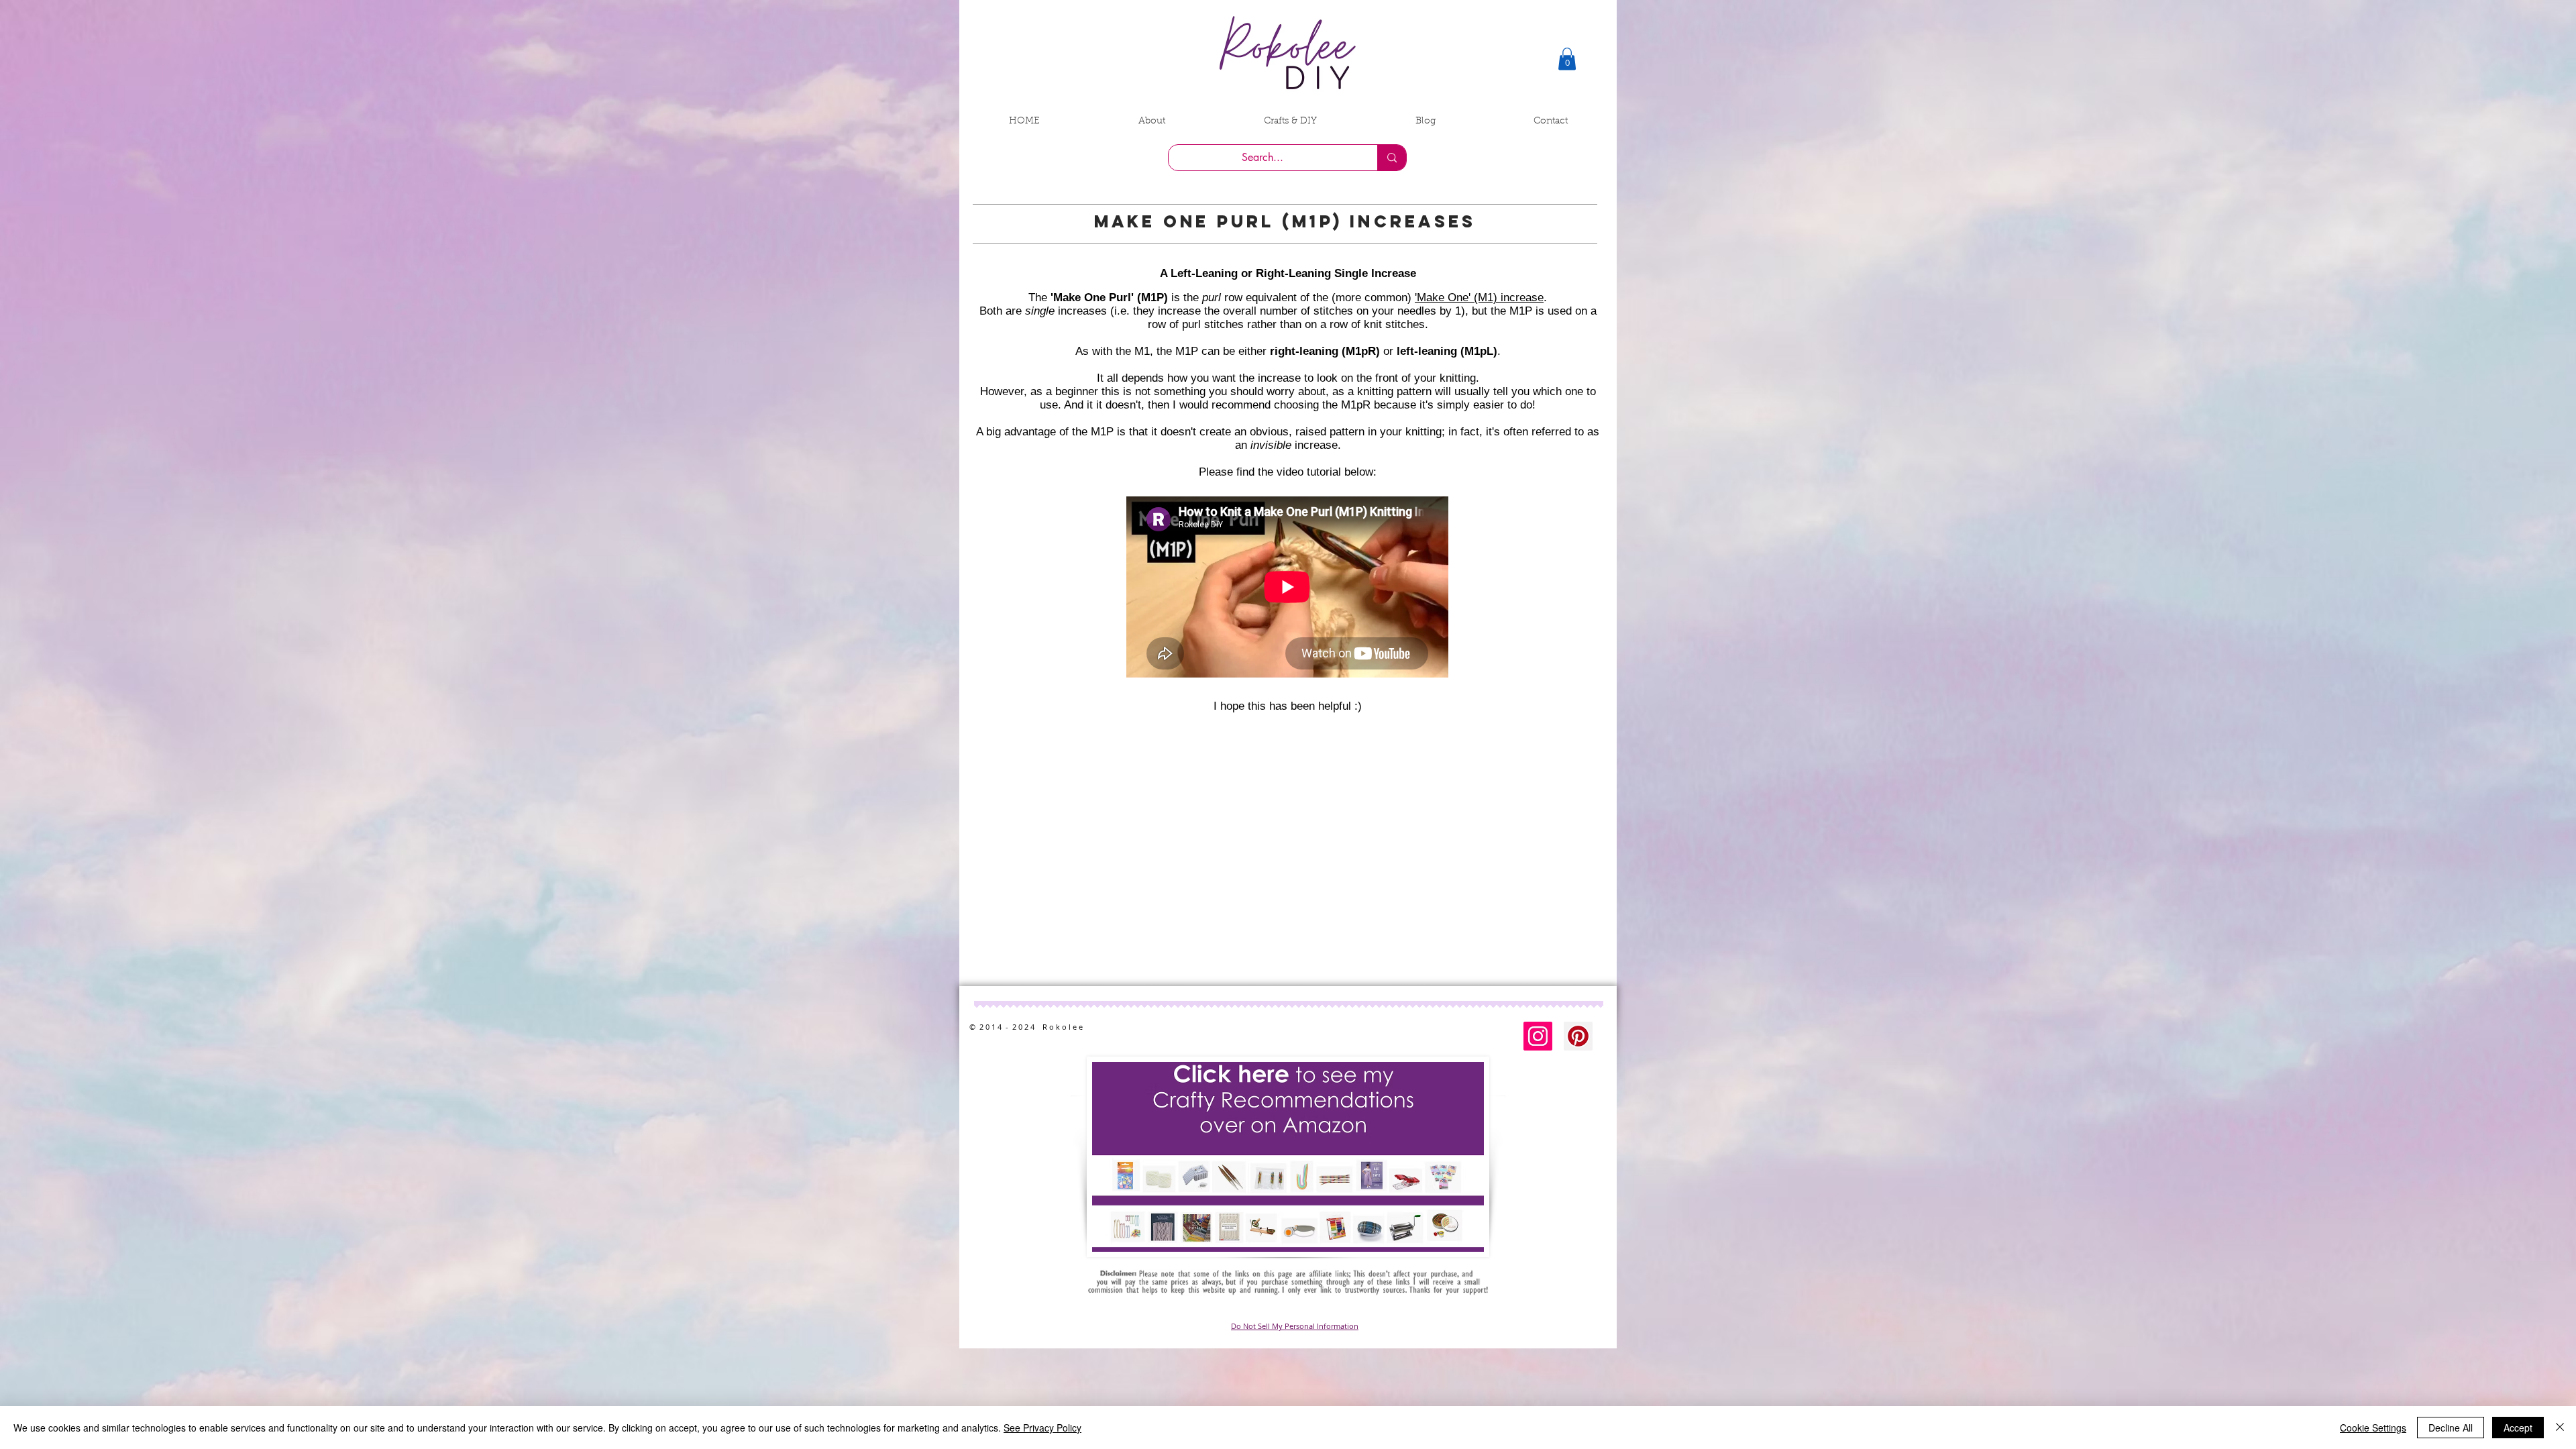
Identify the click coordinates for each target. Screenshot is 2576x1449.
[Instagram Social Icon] (1538, 1036)
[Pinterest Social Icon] (1578, 1036)
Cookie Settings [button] (2373, 1428)
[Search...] (1392, 158)
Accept (2518, 1428)
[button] (1567, 59)
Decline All (2451, 1428)
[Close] (2560, 1428)
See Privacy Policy (1042, 1428)
